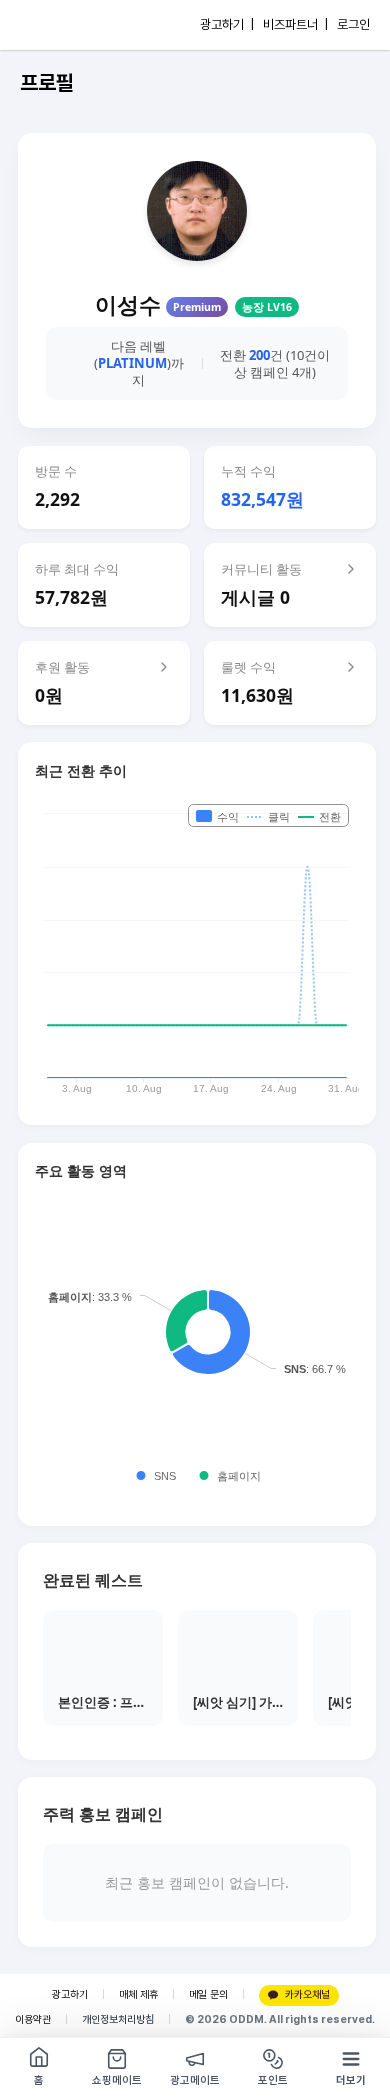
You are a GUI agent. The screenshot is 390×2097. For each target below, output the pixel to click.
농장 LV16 (267, 307)
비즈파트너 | (295, 24)
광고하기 (70, 1994)
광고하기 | (227, 24)
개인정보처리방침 (118, 2019)
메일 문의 (208, 1994)
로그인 (353, 24)
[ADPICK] (57, 25)
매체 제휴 (138, 1994)
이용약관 (33, 2019)
